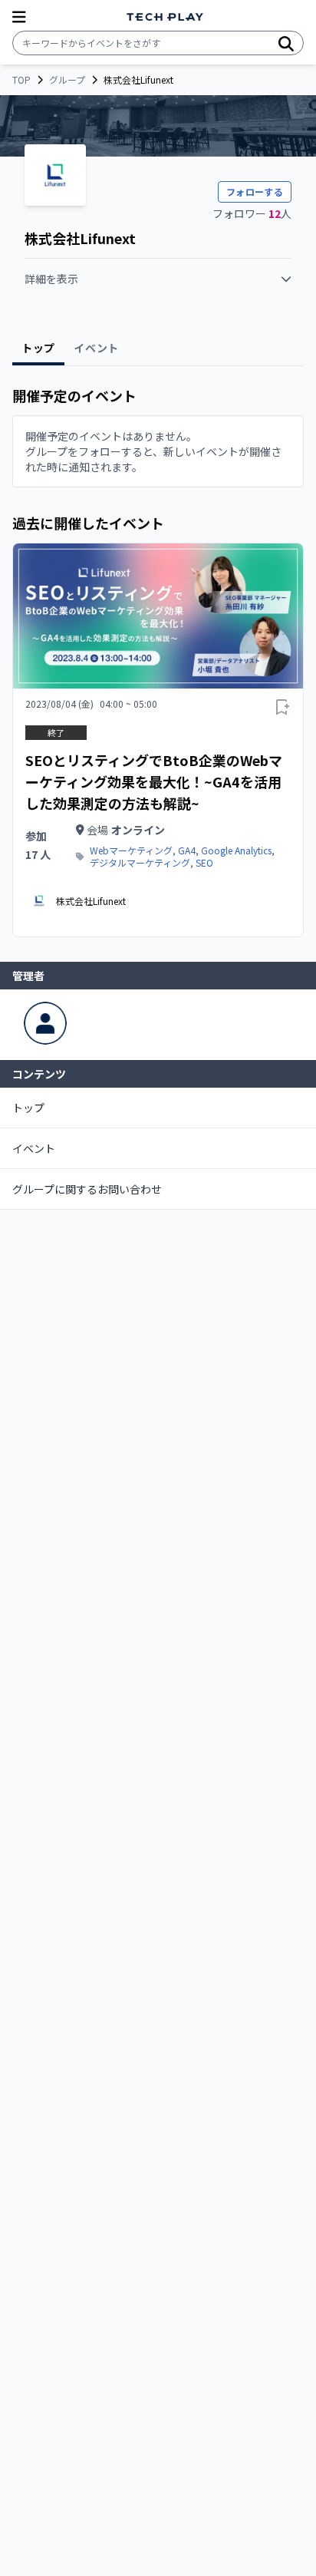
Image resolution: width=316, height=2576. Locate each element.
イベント (34, 1148)
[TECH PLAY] (165, 17)
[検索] (286, 43)
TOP (21, 80)
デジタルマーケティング (140, 863)
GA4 (187, 850)
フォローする (255, 192)
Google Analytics (236, 850)
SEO (204, 863)
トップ (28, 1108)
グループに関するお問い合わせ (87, 1189)
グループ (67, 80)
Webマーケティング (131, 850)
